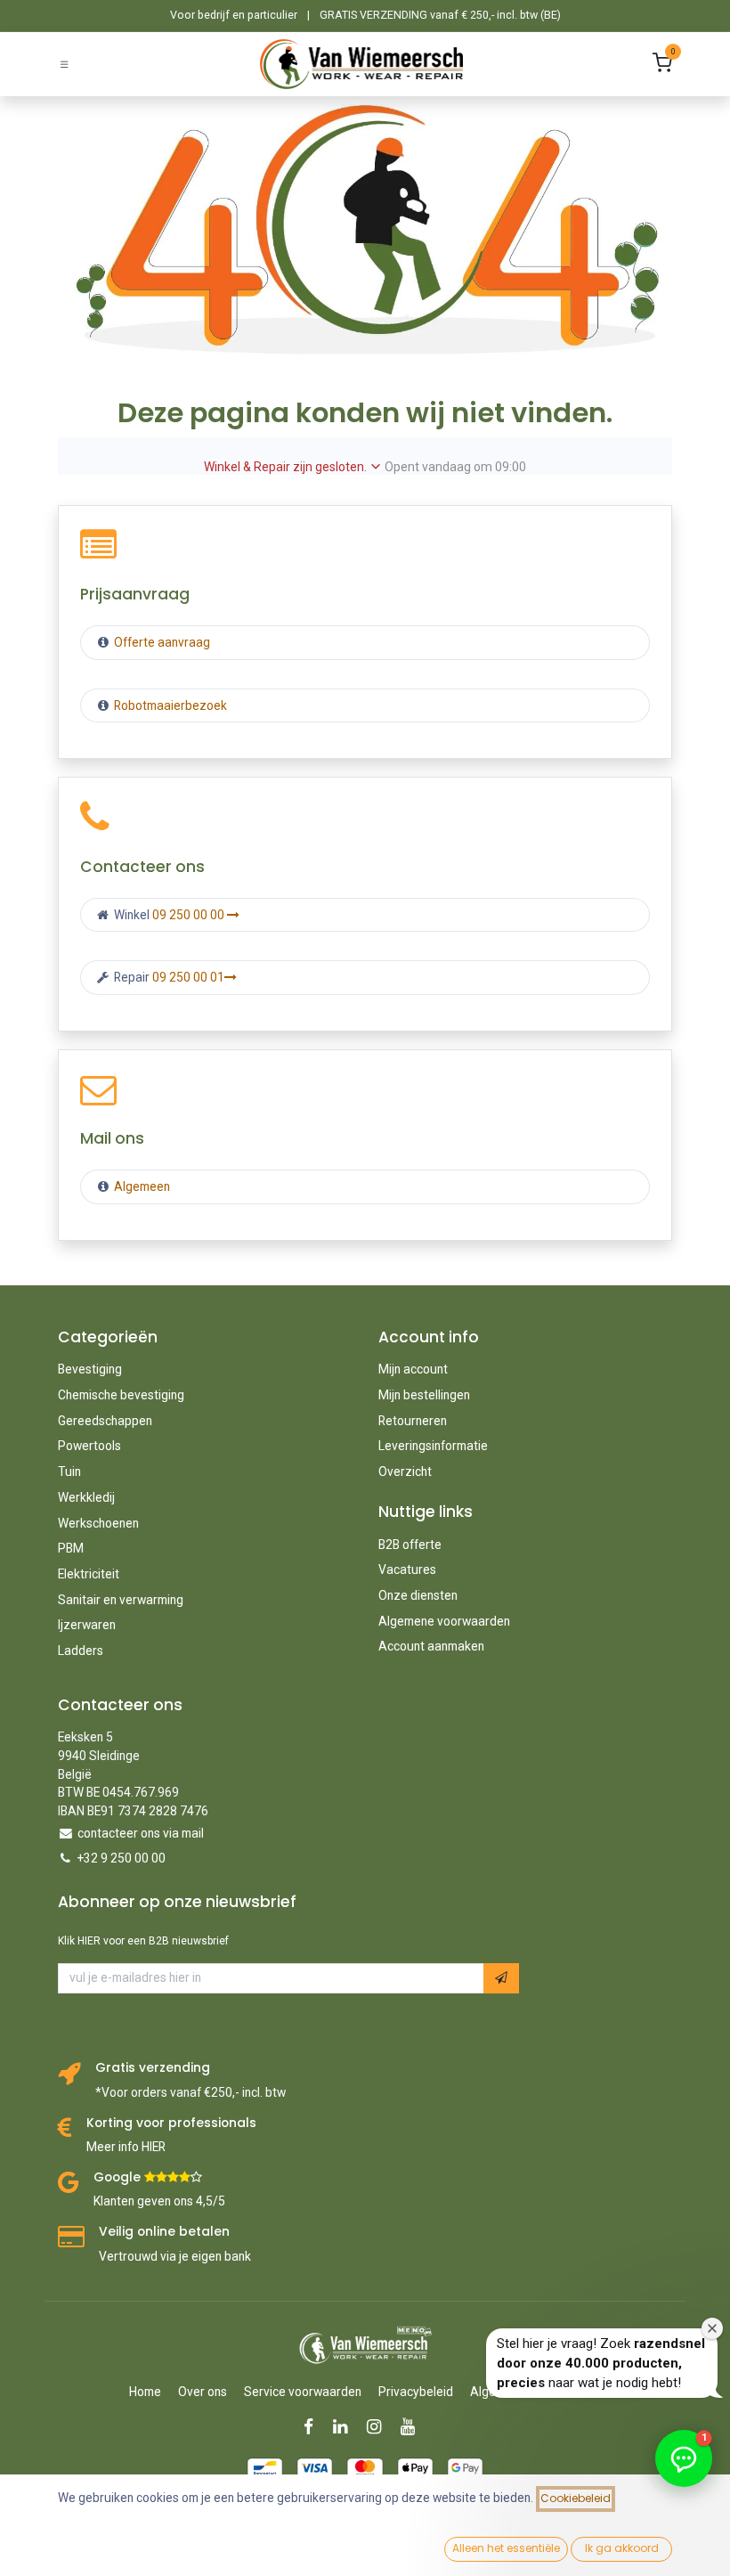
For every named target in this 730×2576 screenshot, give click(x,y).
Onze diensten (418, 1595)
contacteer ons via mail (141, 1833)
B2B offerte (410, 1545)
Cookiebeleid (576, 2498)
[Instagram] (380, 2427)
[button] (501, 1978)
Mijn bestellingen (424, 1395)
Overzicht (405, 1471)
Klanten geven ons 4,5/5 (159, 2201)
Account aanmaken (431, 1646)
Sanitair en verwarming (121, 1600)
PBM (71, 1548)
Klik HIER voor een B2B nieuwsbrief (143, 1941)
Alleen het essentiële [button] (506, 2548)
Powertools (89, 1446)
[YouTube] (414, 2427)
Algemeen (142, 1186)
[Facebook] (314, 2427)
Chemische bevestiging (121, 1395)
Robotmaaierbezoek (169, 705)
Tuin (69, 1471)
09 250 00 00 (190, 915)
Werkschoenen (98, 1523)
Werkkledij (86, 1497)
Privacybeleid (416, 2392)
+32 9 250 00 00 (122, 1858)
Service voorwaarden (303, 2392)
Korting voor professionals (171, 2123)
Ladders (81, 1651)
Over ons (203, 2392)
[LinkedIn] (346, 2427)
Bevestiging (90, 1369)
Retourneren (413, 1421)
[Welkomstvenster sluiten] (712, 2328)
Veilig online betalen (164, 2232)
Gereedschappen (105, 1421)
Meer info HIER (126, 2147)
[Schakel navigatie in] (64, 64)
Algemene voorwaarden (444, 1621)
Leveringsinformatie (433, 1446)
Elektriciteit (89, 1574)
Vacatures (407, 1569)
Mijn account (413, 1369)
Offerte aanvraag (161, 642)
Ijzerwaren (87, 1625)
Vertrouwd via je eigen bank (175, 2256)
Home (145, 2392)
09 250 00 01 (188, 977)
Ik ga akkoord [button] (622, 2548)
